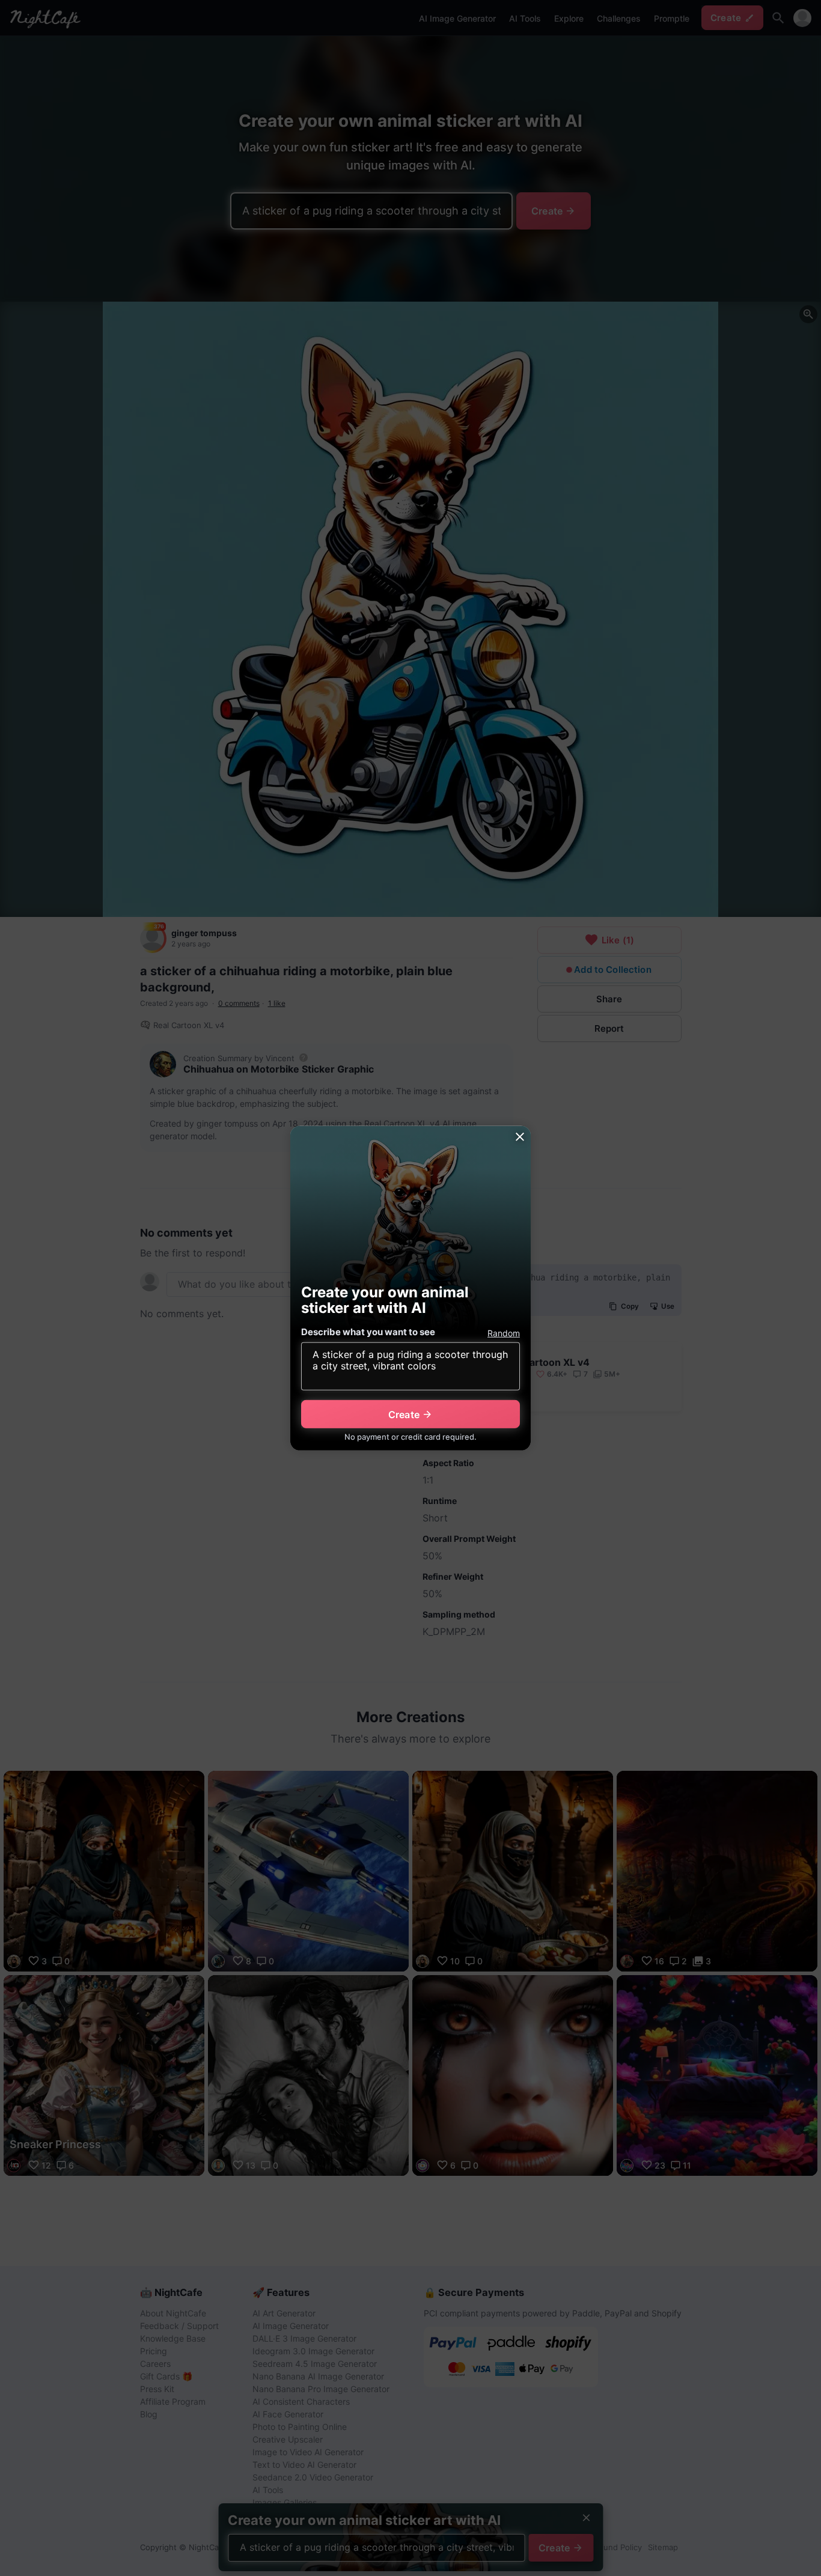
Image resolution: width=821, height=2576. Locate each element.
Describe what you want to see (368, 1332)
